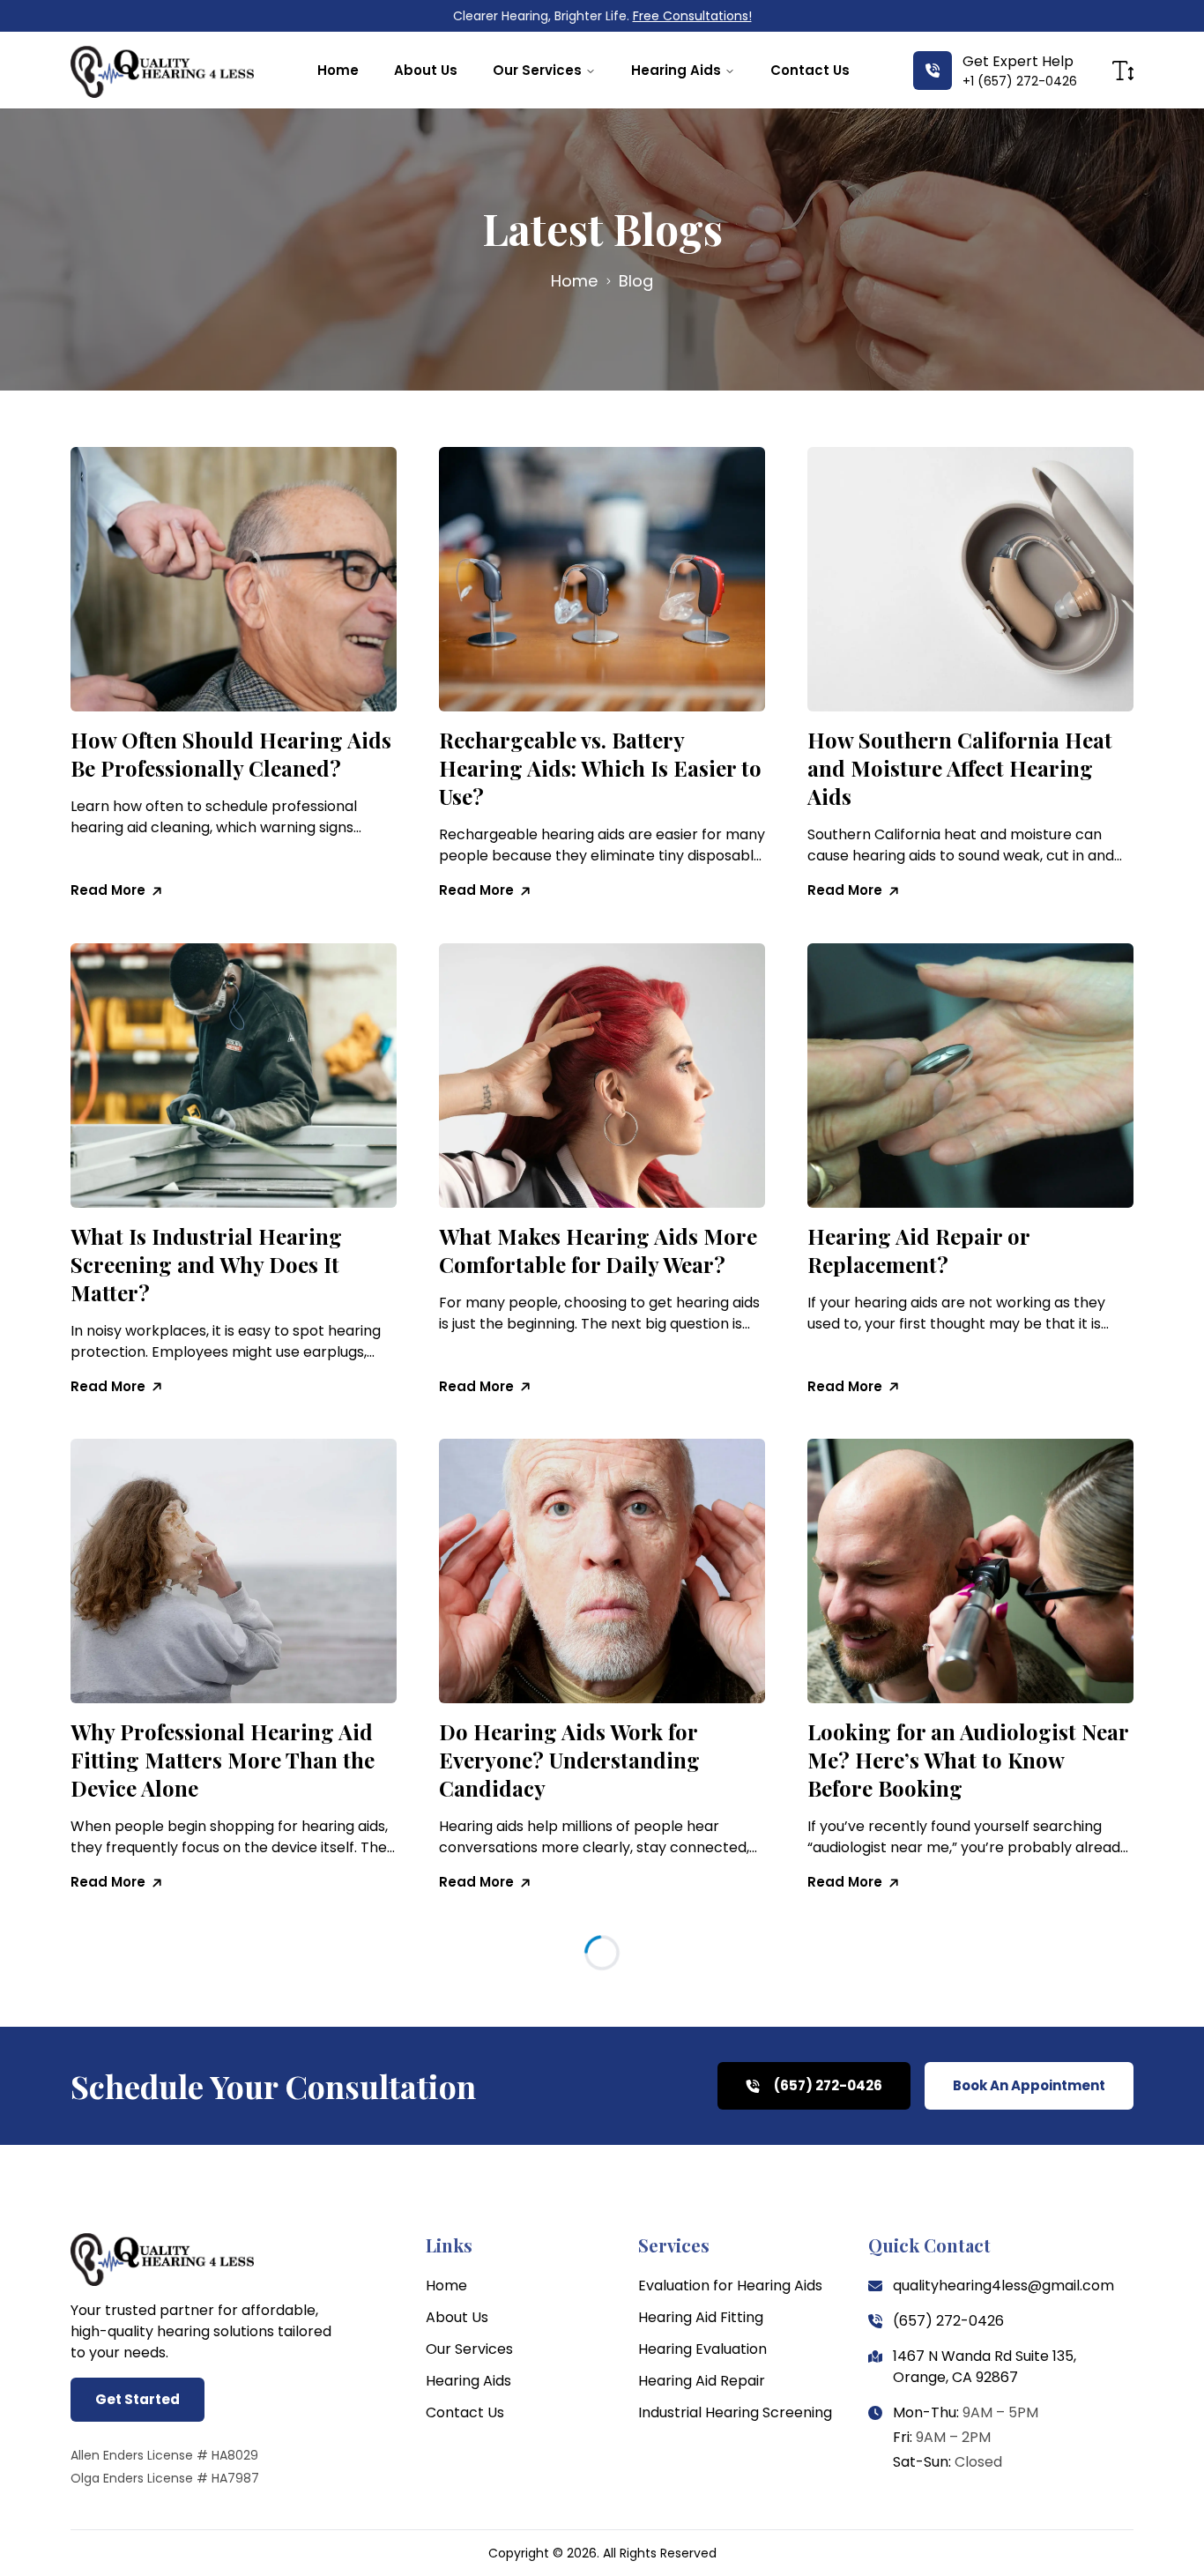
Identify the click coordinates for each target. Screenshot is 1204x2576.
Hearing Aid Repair (702, 2381)
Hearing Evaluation (702, 2349)
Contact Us (810, 70)
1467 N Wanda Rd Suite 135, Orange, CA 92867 (985, 2367)
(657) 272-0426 (948, 2321)
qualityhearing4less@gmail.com (1003, 2286)
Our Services (537, 70)
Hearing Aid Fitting (701, 2317)
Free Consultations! (692, 16)
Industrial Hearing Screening (735, 2412)
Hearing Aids (676, 70)
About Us (426, 70)
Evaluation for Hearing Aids (730, 2286)
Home (338, 70)
